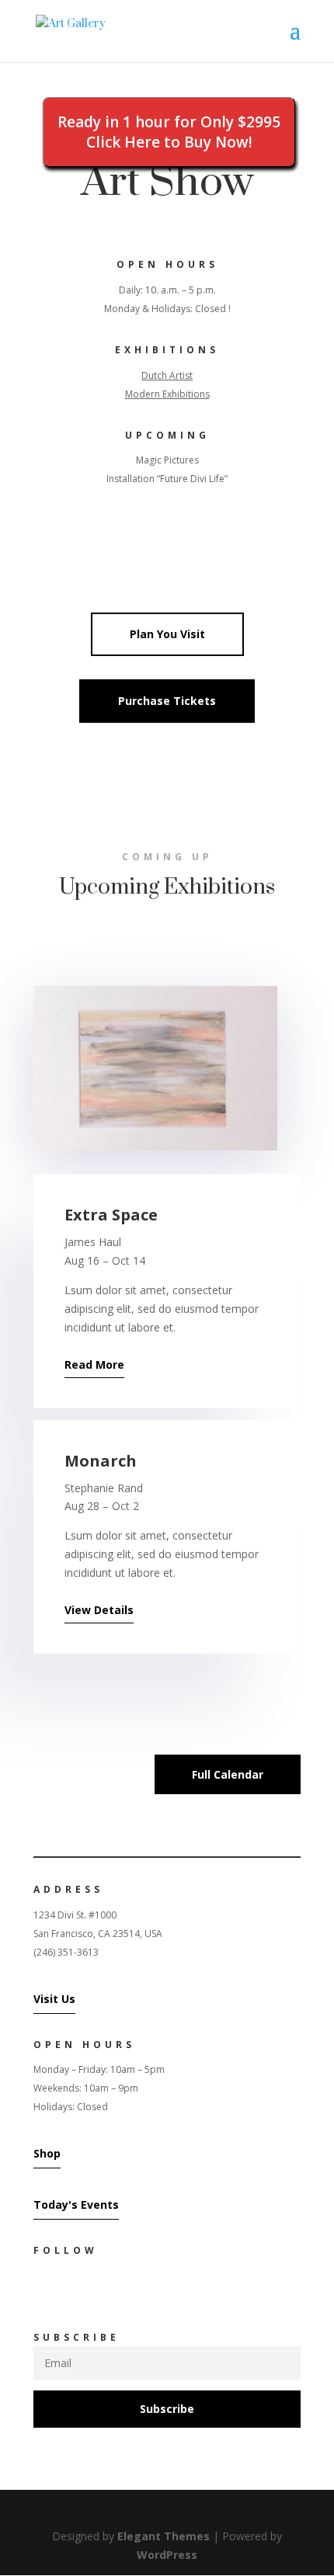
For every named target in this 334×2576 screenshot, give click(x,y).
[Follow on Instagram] (131, 2287)
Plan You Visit (167, 634)
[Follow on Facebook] (38, 2287)
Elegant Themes (164, 2536)
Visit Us (54, 1999)
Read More (94, 1364)
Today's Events (76, 2205)
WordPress (167, 2555)
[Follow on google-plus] (100, 2287)
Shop (47, 2153)
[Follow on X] (69, 2287)
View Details (99, 1610)
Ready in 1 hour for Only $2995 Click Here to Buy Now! (169, 132)
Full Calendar (228, 1774)
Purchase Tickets (167, 701)
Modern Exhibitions (167, 394)
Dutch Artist (167, 375)
